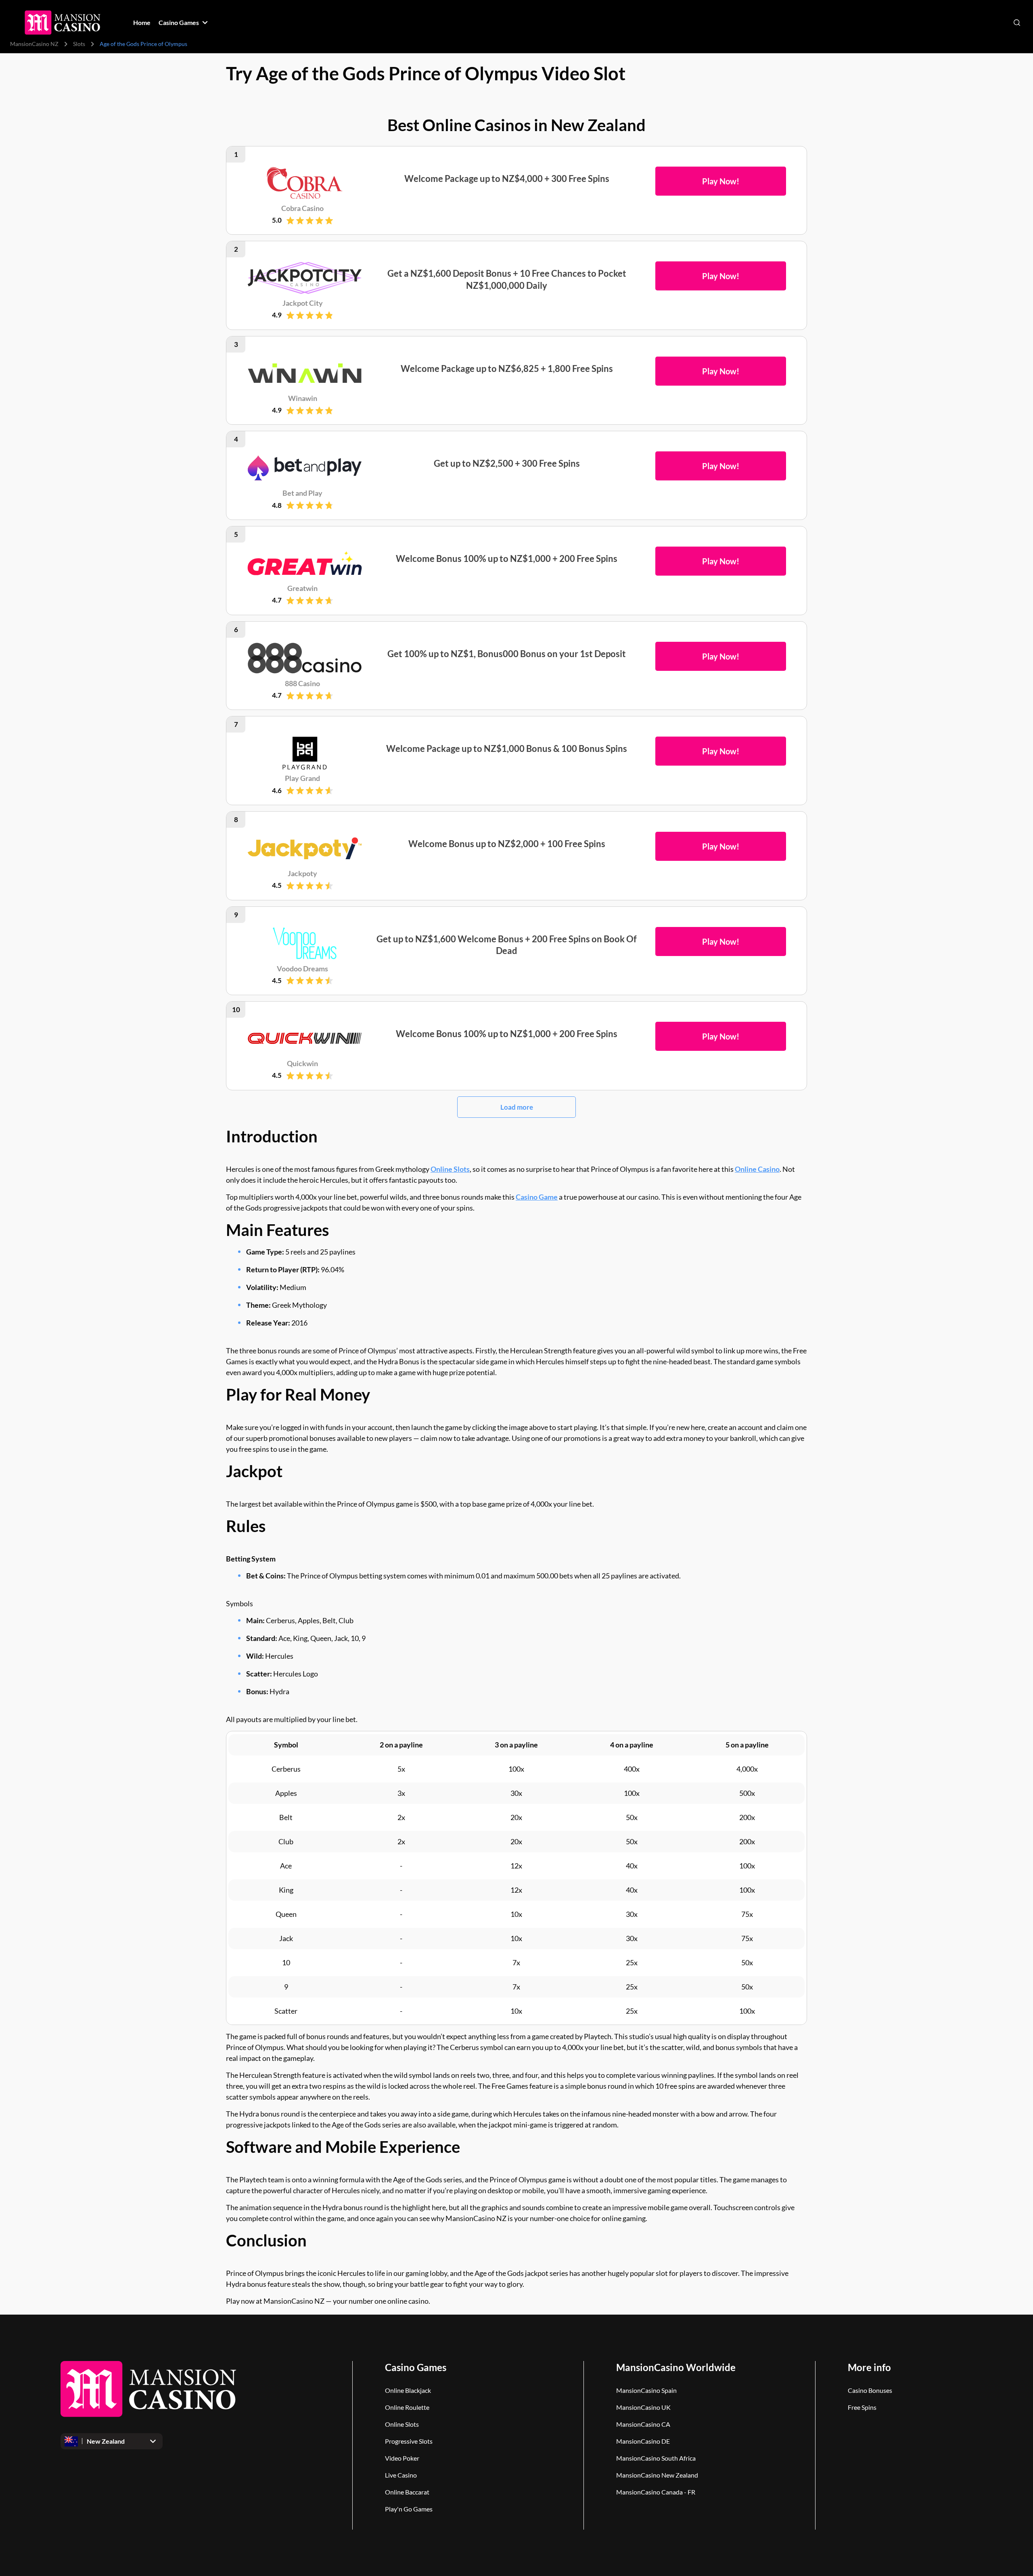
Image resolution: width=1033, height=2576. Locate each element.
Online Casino (757, 1169)
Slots (79, 44)
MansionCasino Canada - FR (656, 2492)
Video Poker (402, 2458)
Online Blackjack (408, 2390)
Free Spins (862, 2407)
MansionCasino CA (643, 2424)
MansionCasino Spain (646, 2390)
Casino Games (416, 2367)
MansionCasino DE (643, 2441)
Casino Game (537, 1197)
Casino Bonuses (870, 2390)
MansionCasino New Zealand (657, 2475)
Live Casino (401, 2475)
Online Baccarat (407, 2492)
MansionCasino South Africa (656, 2458)
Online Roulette (407, 2407)
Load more (517, 1107)
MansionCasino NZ (34, 44)
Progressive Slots (409, 2441)
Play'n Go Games (409, 2509)
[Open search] (1017, 23)
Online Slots (450, 1169)
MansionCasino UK (643, 2407)
